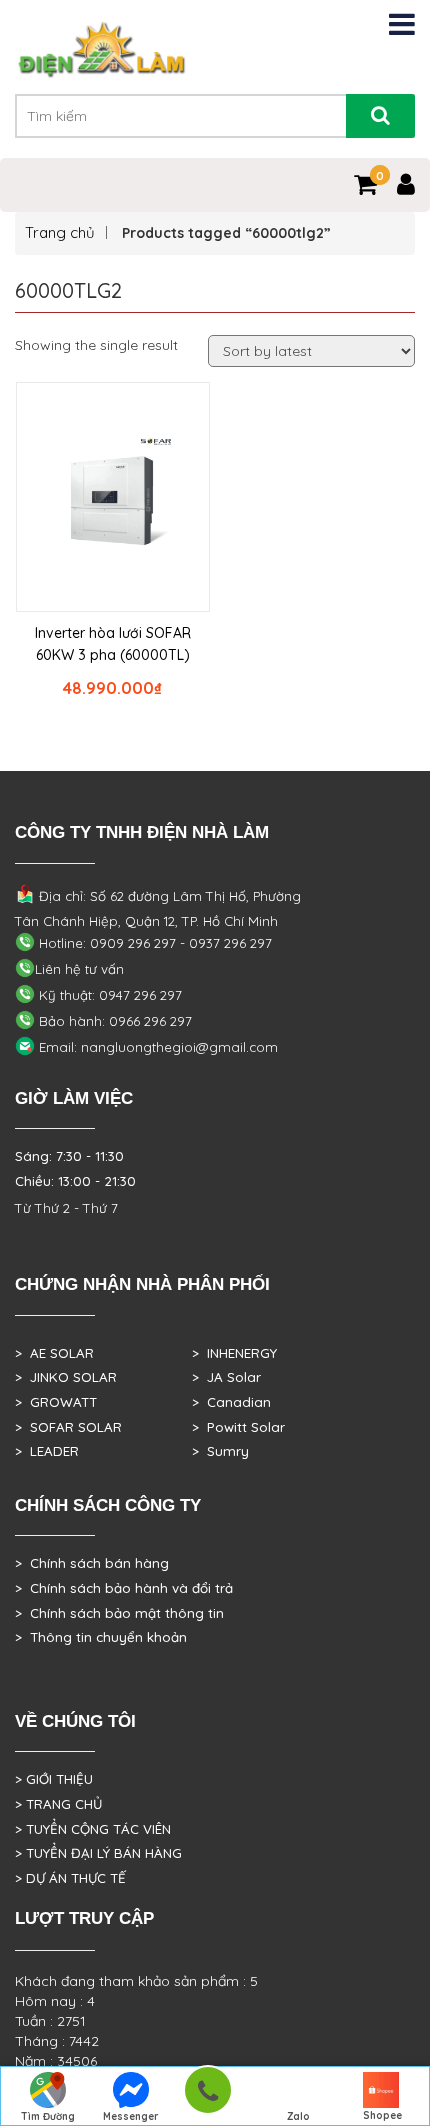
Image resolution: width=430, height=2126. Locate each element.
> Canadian (231, 1402)
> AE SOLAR (54, 1353)
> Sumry (220, 1451)
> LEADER (47, 1451)
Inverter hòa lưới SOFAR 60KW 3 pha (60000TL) (113, 644)
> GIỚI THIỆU (54, 1779)
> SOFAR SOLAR (68, 1427)
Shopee (382, 2115)
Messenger (131, 2116)
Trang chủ (60, 232)
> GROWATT (56, 1402)
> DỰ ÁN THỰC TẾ (70, 1878)
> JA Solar (226, 1377)
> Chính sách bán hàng (92, 1563)
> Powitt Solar (238, 1427)
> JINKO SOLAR (66, 1377)
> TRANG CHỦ (58, 1804)
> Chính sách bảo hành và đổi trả (124, 1588)
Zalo (298, 2116)
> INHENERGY (234, 1353)
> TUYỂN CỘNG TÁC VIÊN (93, 1829)
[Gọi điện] (207, 2096)
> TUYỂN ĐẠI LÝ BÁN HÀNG (98, 1853)
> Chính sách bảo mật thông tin (119, 1613)
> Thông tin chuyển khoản (101, 1637)
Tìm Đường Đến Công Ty (47, 2118)
